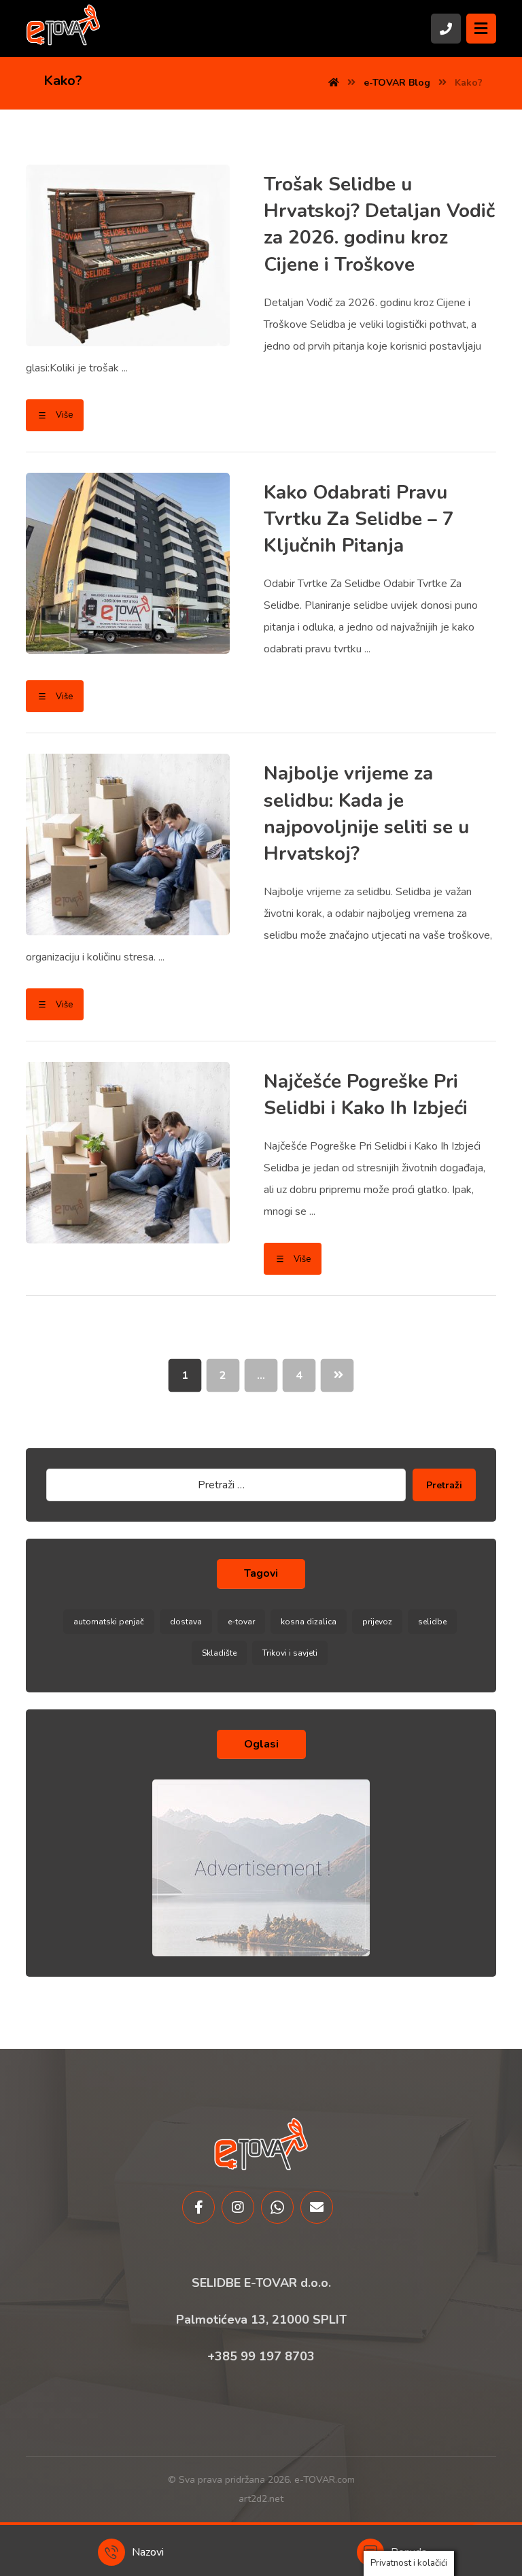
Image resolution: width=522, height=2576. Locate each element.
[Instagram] (238, 2207)
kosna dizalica (309, 1622)
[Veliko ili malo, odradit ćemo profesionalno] (63, 24)
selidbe (432, 1622)
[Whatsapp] (277, 2207)
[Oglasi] (261, 1868)
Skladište (219, 1653)
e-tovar (241, 1622)
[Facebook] (198, 2207)
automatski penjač (109, 1622)
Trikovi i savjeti (290, 1653)
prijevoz (377, 1622)
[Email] (317, 2207)
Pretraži (444, 1485)
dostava (186, 1622)
